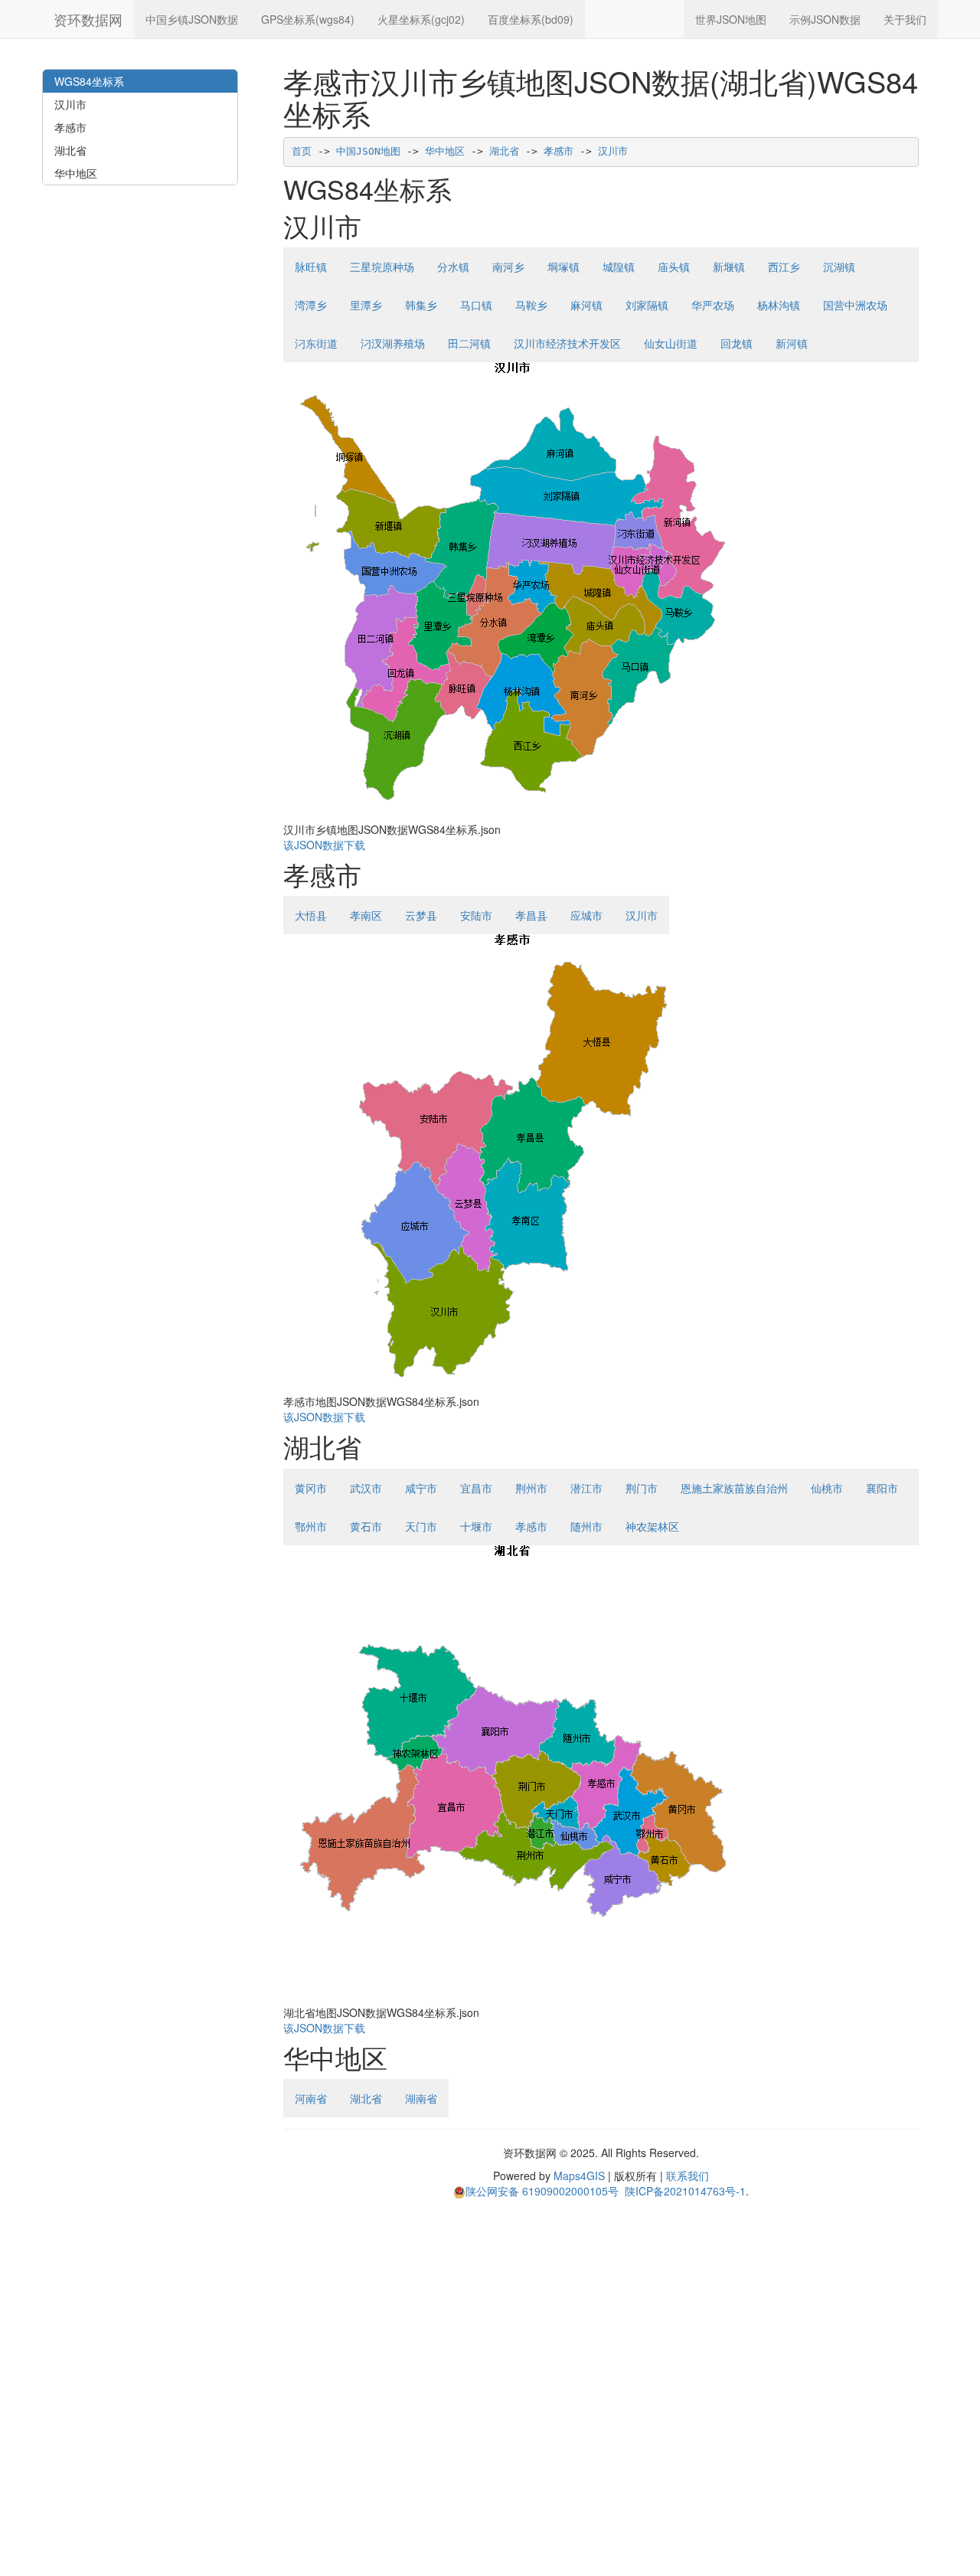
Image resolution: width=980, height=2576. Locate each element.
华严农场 (713, 305)
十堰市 (476, 1526)
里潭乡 (366, 305)
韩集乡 (421, 305)
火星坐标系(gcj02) (421, 19)
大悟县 (311, 915)
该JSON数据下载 (324, 845)
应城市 (586, 915)
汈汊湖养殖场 (393, 343)
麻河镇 (586, 305)
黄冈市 (311, 1488)
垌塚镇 (563, 266)
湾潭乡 (311, 305)
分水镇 (453, 266)
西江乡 (784, 266)
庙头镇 (674, 266)
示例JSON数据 (825, 19)
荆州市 (531, 1488)
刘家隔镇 (647, 305)
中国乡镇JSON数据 (192, 19)
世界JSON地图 (731, 19)
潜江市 (586, 1488)
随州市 (586, 1526)
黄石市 (366, 1526)
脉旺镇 (311, 266)
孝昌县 (531, 915)
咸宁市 (421, 1488)
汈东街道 (316, 343)
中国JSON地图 (368, 151)
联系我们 (688, 2176)
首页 (302, 151)
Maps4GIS (579, 2176)
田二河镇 (469, 343)
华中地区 (445, 151)
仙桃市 (827, 1488)
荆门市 (642, 1488)
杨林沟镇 (779, 305)
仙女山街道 (671, 343)
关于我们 (905, 19)
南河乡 (508, 266)
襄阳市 (882, 1488)
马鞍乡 (531, 305)
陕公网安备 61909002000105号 (542, 2191)
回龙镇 (737, 343)
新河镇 (792, 343)
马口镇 (476, 305)
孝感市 (559, 151)
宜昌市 (476, 1488)
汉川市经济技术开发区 (567, 343)
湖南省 (421, 2098)
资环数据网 (88, 19)
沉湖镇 (839, 266)
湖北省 (504, 151)
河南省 (311, 2098)
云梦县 (421, 915)
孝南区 (366, 915)
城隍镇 (619, 266)
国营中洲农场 (855, 305)
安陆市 (476, 915)
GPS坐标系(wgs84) (308, 19)
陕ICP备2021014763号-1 (685, 2191)
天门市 (421, 1526)
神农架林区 (652, 1526)
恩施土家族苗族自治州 (734, 1488)
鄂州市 (311, 1526)
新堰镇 (729, 266)
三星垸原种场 (382, 266)
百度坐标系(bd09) (531, 19)
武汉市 (366, 1488)
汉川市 (613, 151)
